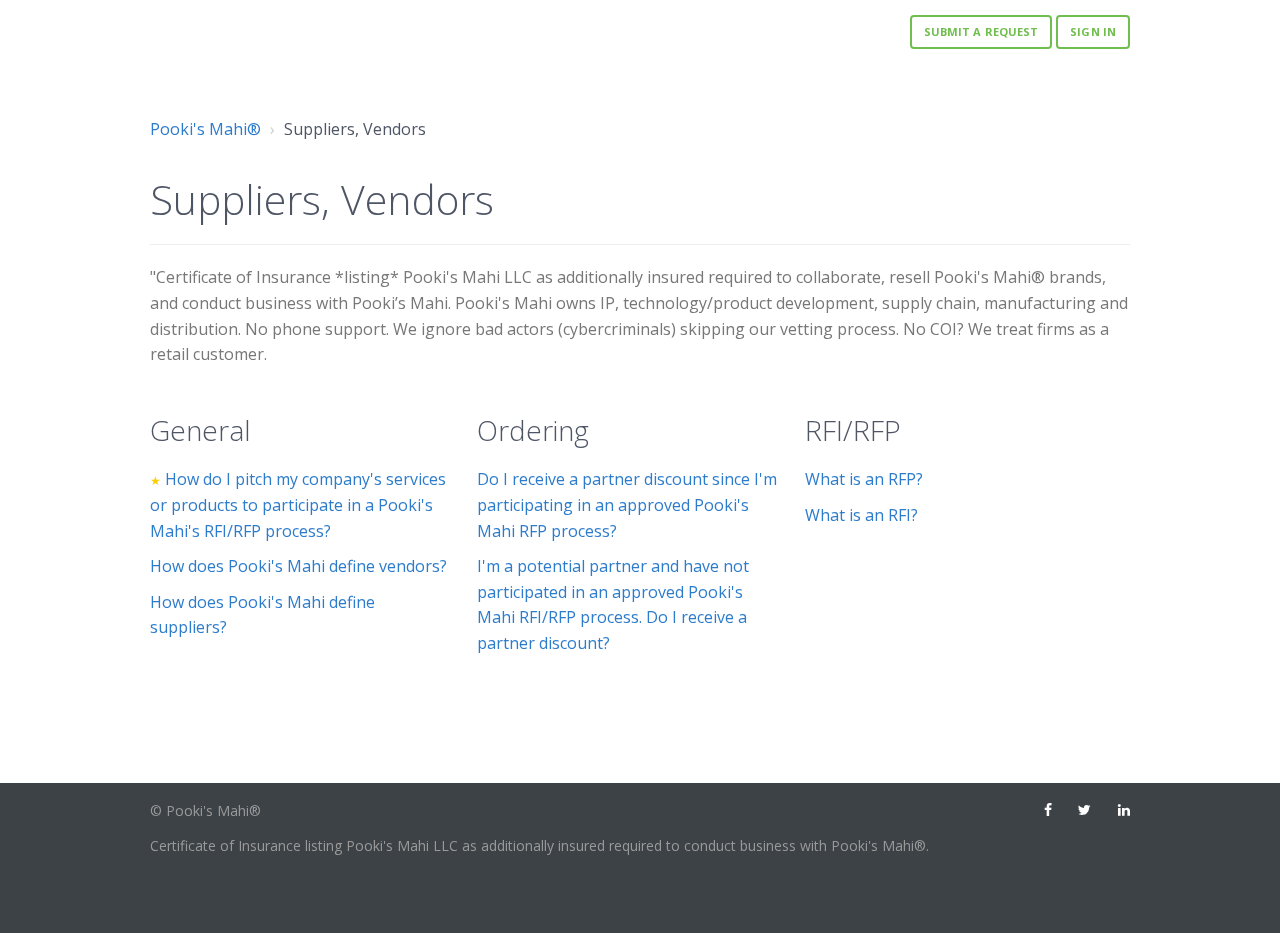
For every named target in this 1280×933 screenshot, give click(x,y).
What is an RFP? (864, 479)
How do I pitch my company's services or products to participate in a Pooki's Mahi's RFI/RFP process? (298, 504)
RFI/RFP (853, 430)
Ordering (533, 430)
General (200, 430)
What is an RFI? (861, 515)
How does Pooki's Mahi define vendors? (298, 566)
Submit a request (981, 31)
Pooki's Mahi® (205, 129)
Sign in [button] (1093, 31)
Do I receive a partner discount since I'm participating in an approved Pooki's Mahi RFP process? (627, 504)
